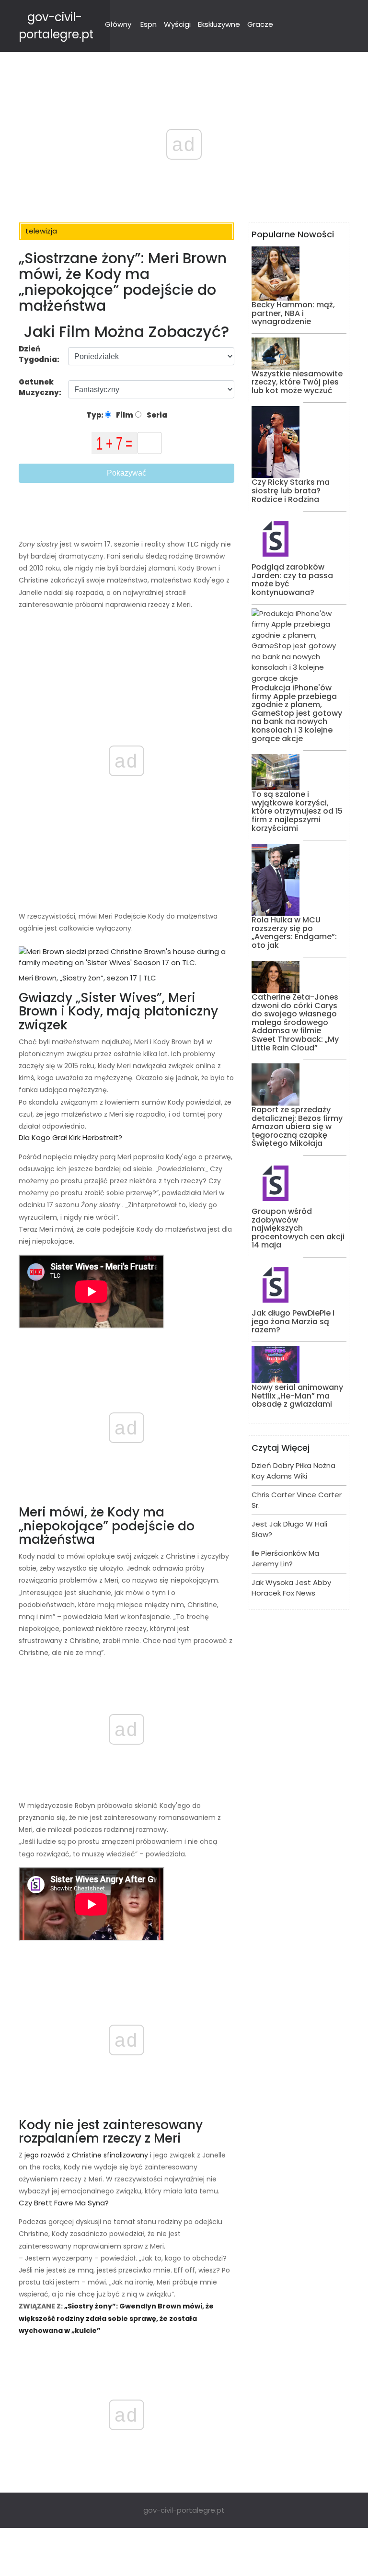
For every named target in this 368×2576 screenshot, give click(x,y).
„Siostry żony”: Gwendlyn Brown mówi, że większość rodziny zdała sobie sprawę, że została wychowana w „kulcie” (116, 2318)
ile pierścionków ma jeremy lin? (285, 1559)
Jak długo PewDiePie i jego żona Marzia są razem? (293, 1321)
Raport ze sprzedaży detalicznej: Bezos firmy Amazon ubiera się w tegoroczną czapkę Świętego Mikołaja (297, 1126)
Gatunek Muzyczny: (41, 387)
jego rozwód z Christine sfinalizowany (85, 2155)
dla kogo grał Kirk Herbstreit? (70, 1137)
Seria (156, 415)
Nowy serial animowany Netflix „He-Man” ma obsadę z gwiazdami (297, 1396)
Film (124, 415)
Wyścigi (177, 24)
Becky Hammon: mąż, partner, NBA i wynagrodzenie (293, 313)
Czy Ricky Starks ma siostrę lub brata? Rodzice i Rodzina (291, 490)
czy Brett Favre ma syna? (64, 2203)
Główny (118, 24)
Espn (149, 24)
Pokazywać (126, 473)
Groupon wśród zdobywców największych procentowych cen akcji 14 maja (298, 1228)
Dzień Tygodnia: (39, 354)
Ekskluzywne (219, 24)
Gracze (260, 24)
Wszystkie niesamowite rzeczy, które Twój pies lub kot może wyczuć (297, 382)
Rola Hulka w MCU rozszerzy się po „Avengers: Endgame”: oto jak (294, 932)
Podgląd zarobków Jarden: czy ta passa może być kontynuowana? (292, 580)
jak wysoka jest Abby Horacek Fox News (291, 1588)
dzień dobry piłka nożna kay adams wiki (293, 1471)
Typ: (96, 415)
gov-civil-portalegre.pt (184, 2510)
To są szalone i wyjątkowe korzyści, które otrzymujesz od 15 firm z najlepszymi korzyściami (297, 811)
